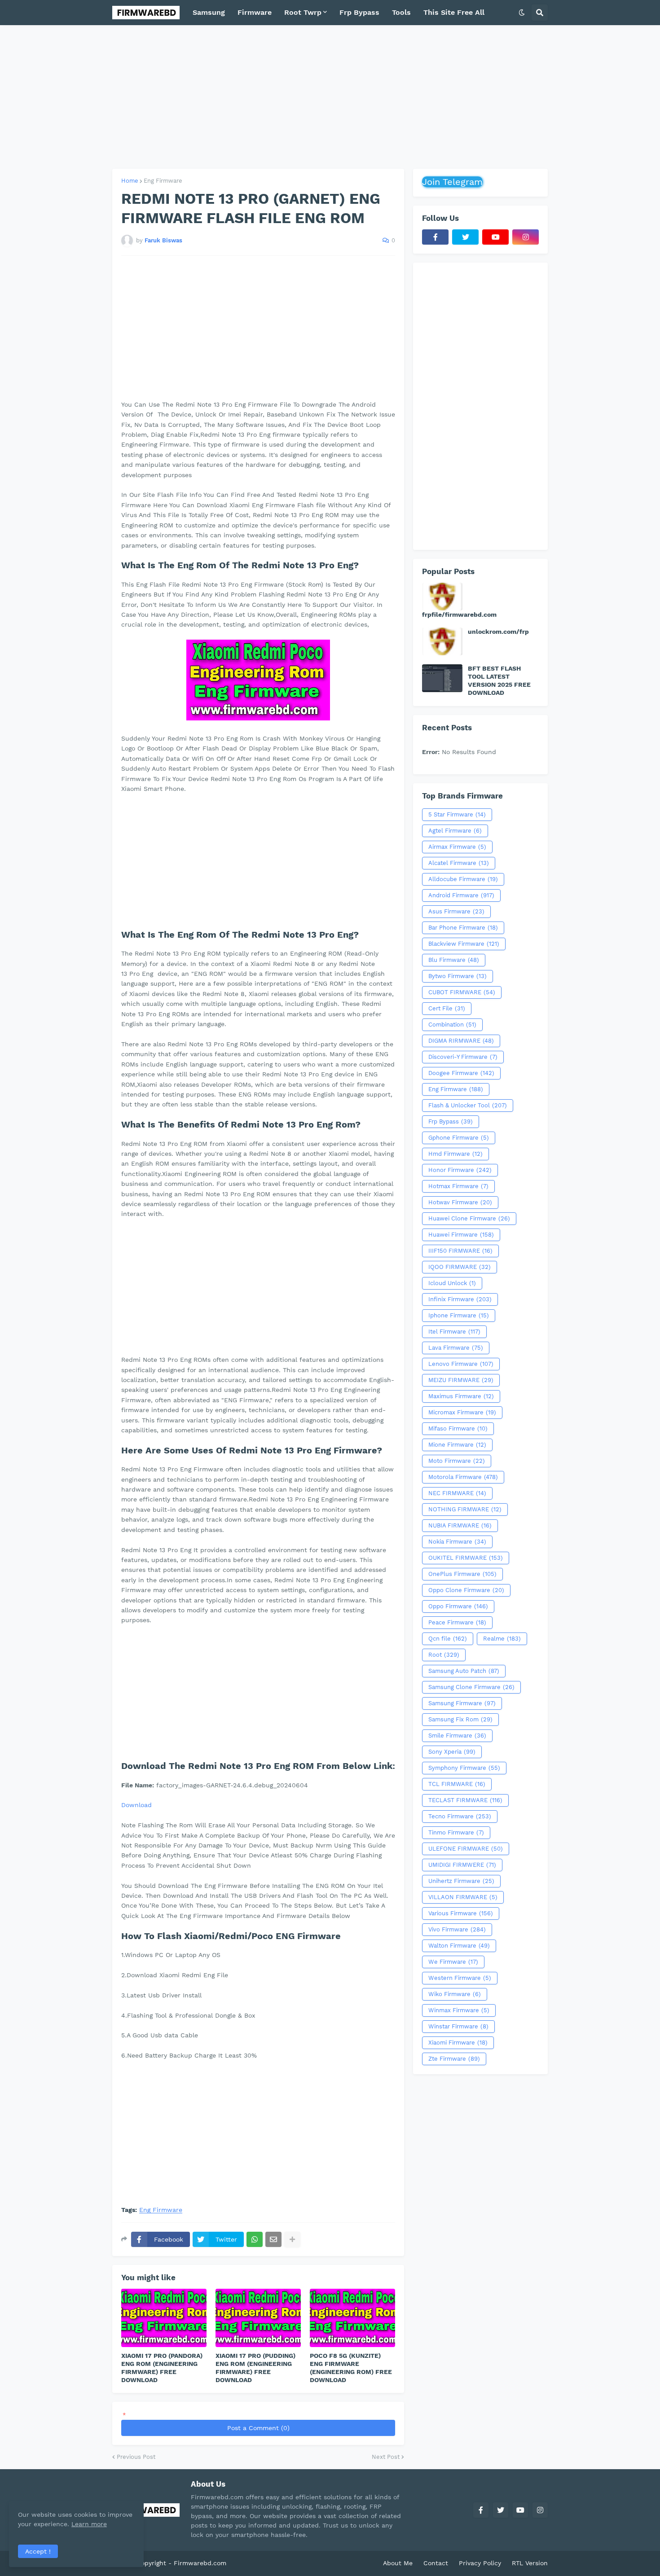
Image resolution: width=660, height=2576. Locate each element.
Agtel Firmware (455, 831)
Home (130, 181)
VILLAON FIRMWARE (463, 1897)
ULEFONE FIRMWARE (466, 1849)
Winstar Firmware (458, 2026)
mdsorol (241, 2563)
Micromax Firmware (462, 1412)
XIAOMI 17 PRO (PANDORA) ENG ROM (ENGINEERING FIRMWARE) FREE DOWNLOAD (162, 2368)
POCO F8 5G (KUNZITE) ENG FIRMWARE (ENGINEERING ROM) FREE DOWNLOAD (351, 2368)
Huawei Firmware (461, 1235)
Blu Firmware (454, 960)
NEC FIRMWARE (457, 1493)
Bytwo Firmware (458, 976)
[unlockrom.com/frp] (442, 641)
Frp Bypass (451, 1121)
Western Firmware (460, 1978)
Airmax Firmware (457, 847)
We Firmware (453, 1962)
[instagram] (526, 237)
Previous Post (136, 2457)
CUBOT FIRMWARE (462, 992)
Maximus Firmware (461, 1396)
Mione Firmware (457, 1445)
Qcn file (448, 1639)
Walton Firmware (459, 1946)
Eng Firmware (163, 181)
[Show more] (292, 2239)
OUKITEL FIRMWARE (466, 1558)
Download (136, 1805)
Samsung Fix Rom (460, 1719)
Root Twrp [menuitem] (303, 12)
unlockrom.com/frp (498, 632)
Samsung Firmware (462, 1703)
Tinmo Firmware (456, 1832)
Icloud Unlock (452, 1283)
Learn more (89, 2524)
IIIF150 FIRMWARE (460, 1251)
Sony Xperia (452, 1752)
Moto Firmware (457, 1461)
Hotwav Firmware (460, 1202)
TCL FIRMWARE (457, 1784)
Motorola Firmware (463, 1477)
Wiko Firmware (455, 1994)
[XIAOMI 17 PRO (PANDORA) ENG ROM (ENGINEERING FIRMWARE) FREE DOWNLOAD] (164, 2318)
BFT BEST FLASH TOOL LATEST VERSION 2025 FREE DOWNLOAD (499, 681)
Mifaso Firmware (458, 1428)
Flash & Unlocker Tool (468, 1105)
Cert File (447, 1008)
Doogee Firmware (461, 1073)
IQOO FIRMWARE (460, 1267)
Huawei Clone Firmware (469, 1218)
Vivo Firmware (457, 1929)
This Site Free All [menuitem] (454, 12)
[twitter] (465, 237)
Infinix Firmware (460, 1299)
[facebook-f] (435, 237)
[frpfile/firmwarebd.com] (442, 597)
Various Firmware (461, 1913)
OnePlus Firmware (462, 1574)
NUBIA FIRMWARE (460, 1525)
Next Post (386, 2457)
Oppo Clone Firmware (466, 1590)
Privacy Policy (480, 2563)
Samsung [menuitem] (209, 12)
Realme (502, 1639)
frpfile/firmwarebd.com (459, 614)
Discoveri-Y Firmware (463, 1057)
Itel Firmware (454, 1332)
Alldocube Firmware (463, 879)
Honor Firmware (460, 1170)
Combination (452, 1025)
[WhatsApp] (255, 2239)
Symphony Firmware (464, 1768)
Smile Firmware (457, 1736)
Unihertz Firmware (461, 1881)
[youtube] (495, 237)
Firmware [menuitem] (255, 12)
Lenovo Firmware (461, 1364)
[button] (522, 13)
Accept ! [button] (38, 2551)
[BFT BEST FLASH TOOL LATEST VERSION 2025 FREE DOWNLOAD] (442, 678)
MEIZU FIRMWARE (461, 1380)
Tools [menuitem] (401, 12)
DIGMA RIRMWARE (461, 1041)
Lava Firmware (456, 1348)
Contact (436, 2563)
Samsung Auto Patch (464, 1671)
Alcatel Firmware (459, 863)
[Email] (273, 2239)
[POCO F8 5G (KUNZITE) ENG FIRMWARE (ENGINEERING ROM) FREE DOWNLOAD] (352, 2318)
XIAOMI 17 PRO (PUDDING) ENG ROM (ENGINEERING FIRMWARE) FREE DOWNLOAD (255, 2368)
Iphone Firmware (459, 1315)
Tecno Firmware (460, 1816)
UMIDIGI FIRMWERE (462, 1865)
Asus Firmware (456, 911)
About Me (398, 2563)
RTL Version (530, 2563)
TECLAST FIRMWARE (465, 1800)
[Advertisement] (330, 97)
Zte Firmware (454, 2059)
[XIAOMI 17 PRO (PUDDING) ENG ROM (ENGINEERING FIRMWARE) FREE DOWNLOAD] (258, 2318)
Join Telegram (452, 182)
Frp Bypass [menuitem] (359, 12)
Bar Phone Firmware (463, 928)
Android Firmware (461, 895)
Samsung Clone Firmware (471, 1687)
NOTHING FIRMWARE (465, 1509)
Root (444, 1655)
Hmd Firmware (455, 1154)
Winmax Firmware (459, 2010)
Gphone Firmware (459, 1138)
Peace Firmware (457, 1622)
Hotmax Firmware (458, 1186)
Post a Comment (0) (258, 2428)
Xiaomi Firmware (458, 2043)
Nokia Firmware (457, 1542)
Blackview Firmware (464, 944)
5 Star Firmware (457, 814)
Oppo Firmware (458, 1606)
